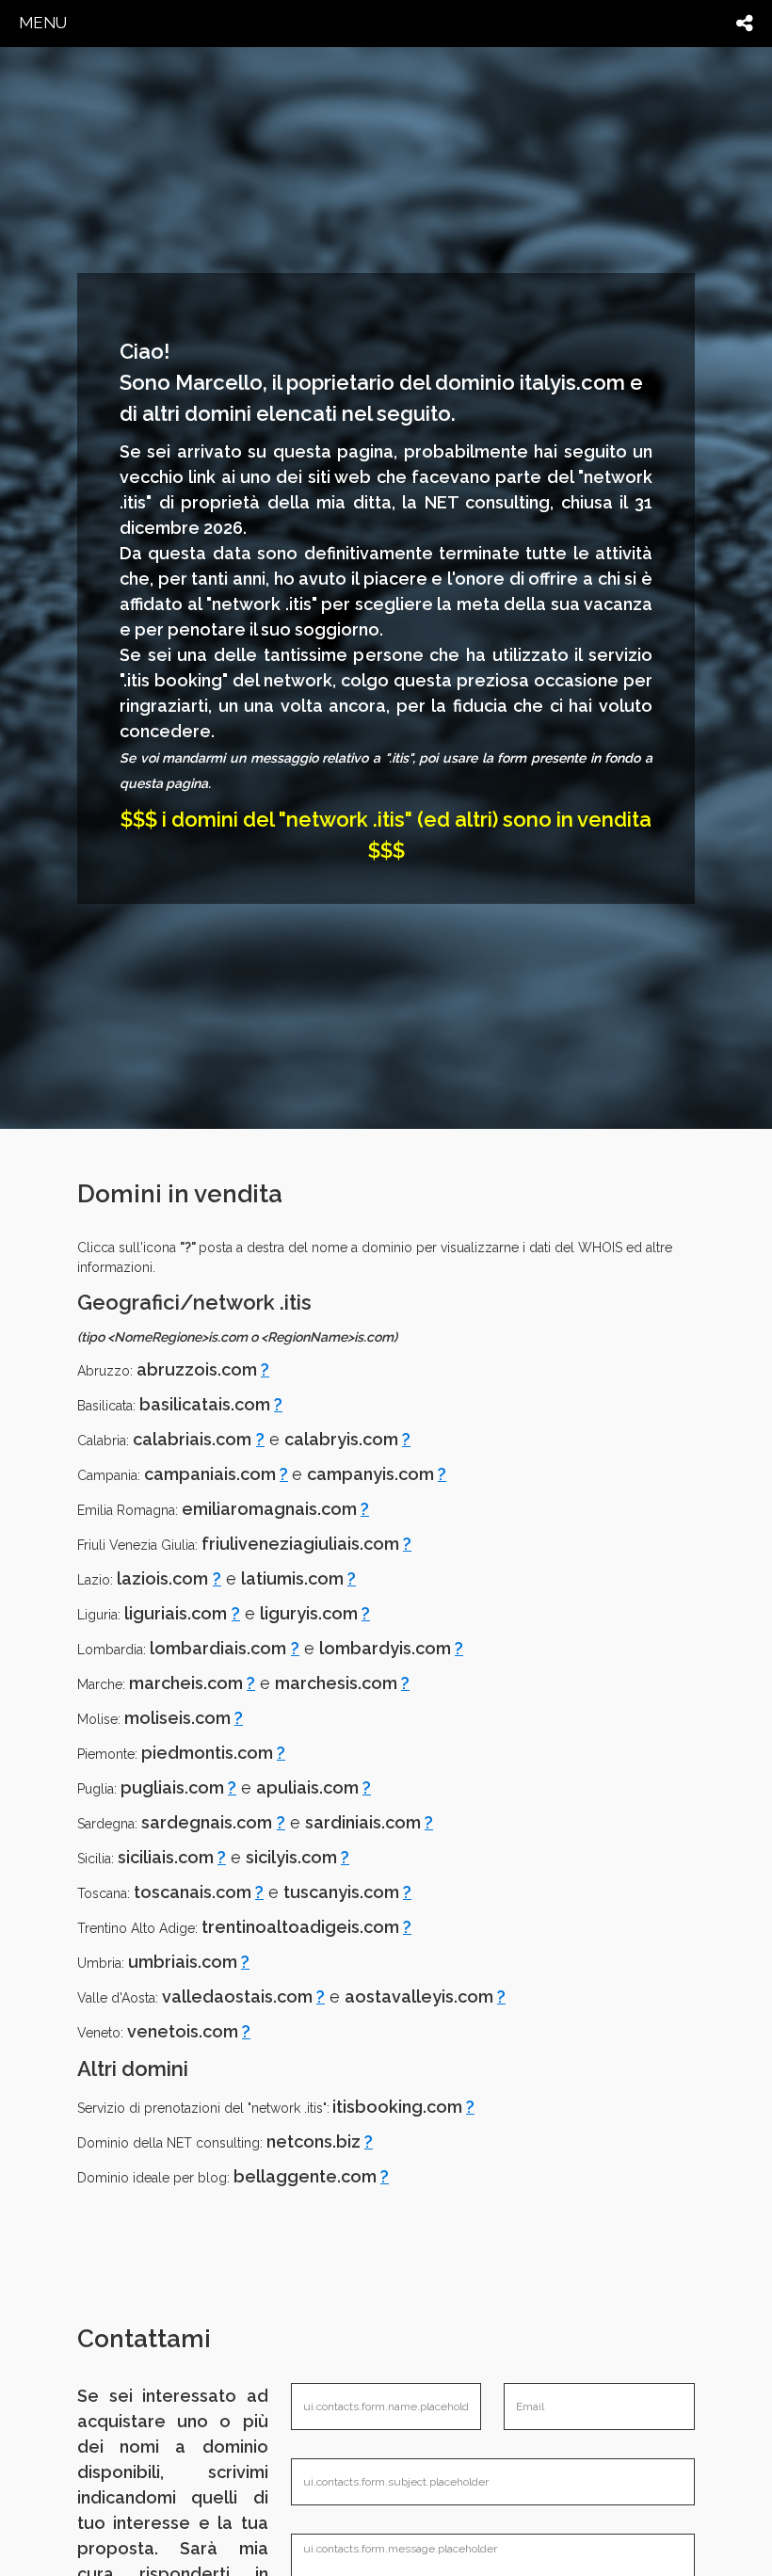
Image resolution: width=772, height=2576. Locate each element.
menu (43, 23)
